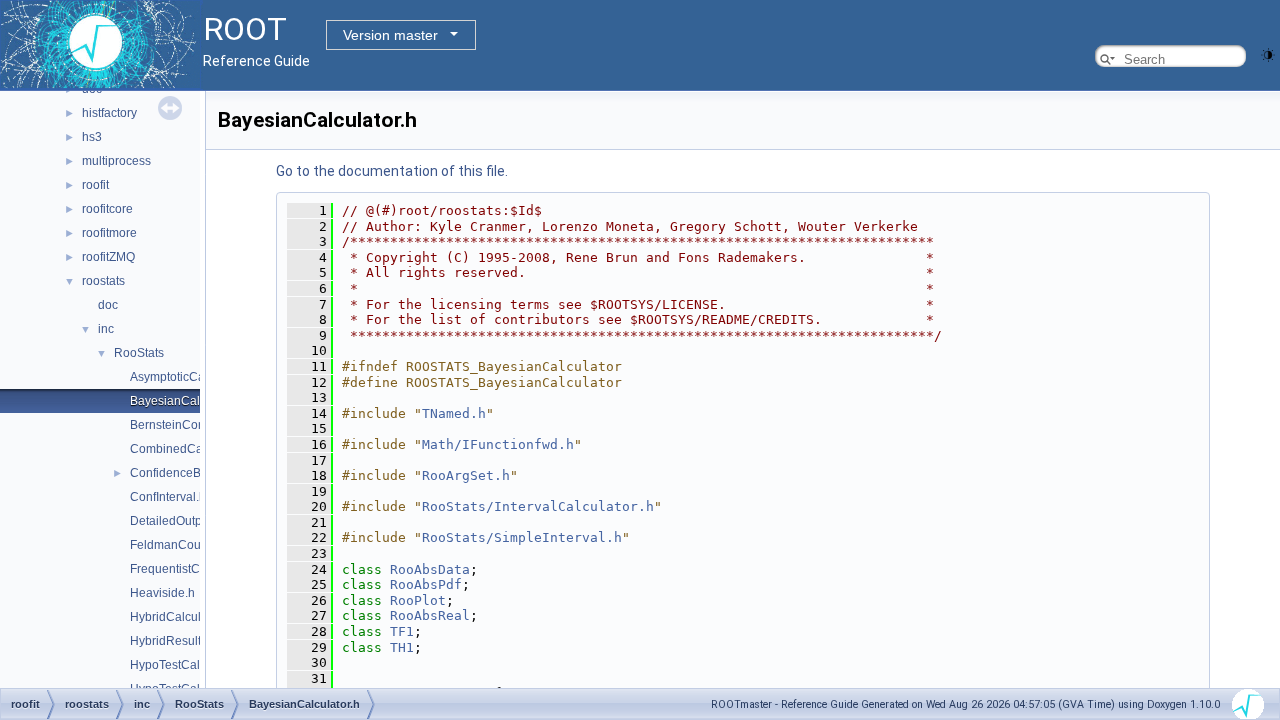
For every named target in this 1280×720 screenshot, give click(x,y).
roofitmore (109, 233)
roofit (95, 185)
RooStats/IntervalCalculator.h (538, 506)
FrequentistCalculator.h (193, 569)
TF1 (402, 631)
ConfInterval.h (168, 497)
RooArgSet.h (466, 475)
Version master (390, 35)
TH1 (402, 647)
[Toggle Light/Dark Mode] (1268, 53)
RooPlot (418, 600)
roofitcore (107, 209)
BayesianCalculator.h (188, 401)
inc (106, 329)
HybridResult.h (170, 641)
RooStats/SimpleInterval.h (522, 537)
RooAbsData (430, 569)
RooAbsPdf (426, 584)
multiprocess (116, 161)
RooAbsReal (430, 615)
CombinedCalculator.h (191, 449)
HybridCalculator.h (180, 617)
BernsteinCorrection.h (189, 425)
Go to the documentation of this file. (392, 171)
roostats (103, 281)
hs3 (92, 137)
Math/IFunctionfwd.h (498, 444)
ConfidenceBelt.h (177, 473)
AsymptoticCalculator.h (192, 377)
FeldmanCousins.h (181, 545)
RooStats (139, 353)
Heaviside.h (162, 593)
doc (108, 305)
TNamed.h (454, 413)
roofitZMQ (108, 257)
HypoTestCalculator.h (188, 665)
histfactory (109, 113)
